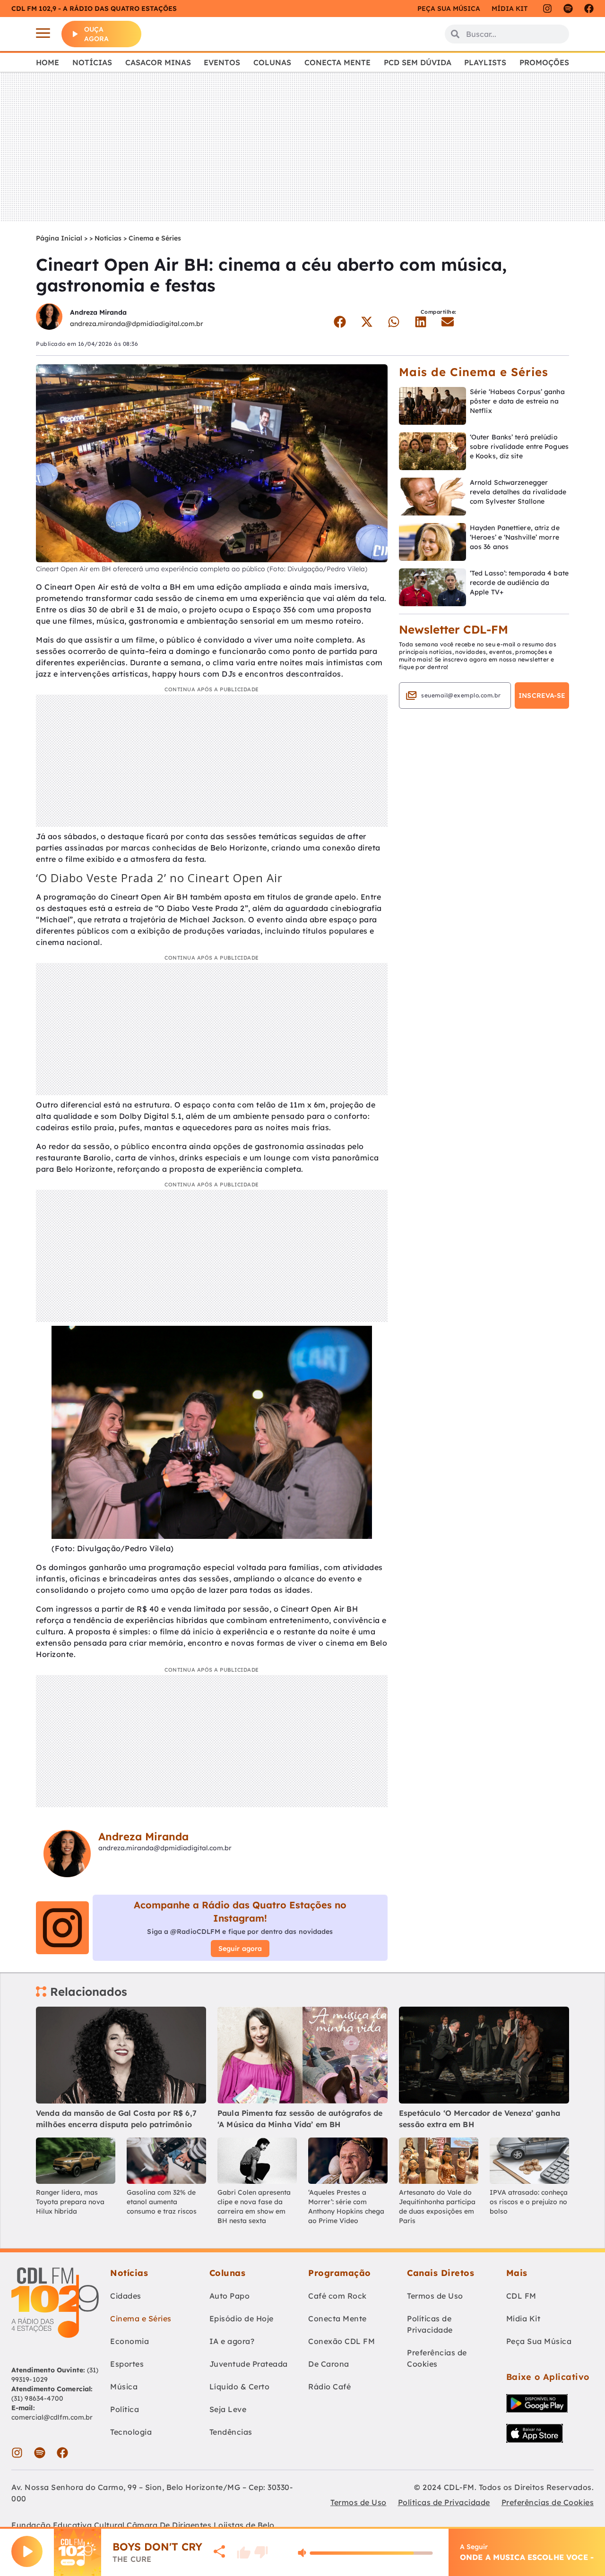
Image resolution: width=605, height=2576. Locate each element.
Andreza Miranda (98, 312)
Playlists (485, 62)
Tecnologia (131, 2432)
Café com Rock (337, 2296)
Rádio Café (329, 2387)
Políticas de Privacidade (430, 2324)
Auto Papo (230, 2296)
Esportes (127, 2364)
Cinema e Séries (155, 238)
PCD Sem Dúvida (418, 62)
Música (124, 2387)
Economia (130, 2341)
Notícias (92, 62)
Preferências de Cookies (437, 2358)
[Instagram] (547, 9)
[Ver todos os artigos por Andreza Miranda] (49, 318)
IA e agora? (232, 2341)
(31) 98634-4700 (38, 2398)
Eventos (222, 62)
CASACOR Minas (158, 62)
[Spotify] (568, 9)
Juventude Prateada (249, 2364)
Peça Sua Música (539, 2341)
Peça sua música (449, 9)
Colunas (272, 62)
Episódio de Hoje (242, 2318)
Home (48, 62)
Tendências (231, 2432)
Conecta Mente (337, 62)
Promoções (544, 62)
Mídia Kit (510, 9)
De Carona (329, 2364)
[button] (340, 322)
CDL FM (521, 2296)
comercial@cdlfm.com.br (52, 2417)
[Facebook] (589, 9)
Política (125, 2409)
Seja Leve (228, 2409)
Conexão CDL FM (341, 2341)
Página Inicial (59, 238)
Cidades (126, 2296)
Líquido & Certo (240, 2387)
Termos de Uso (435, 2296)
